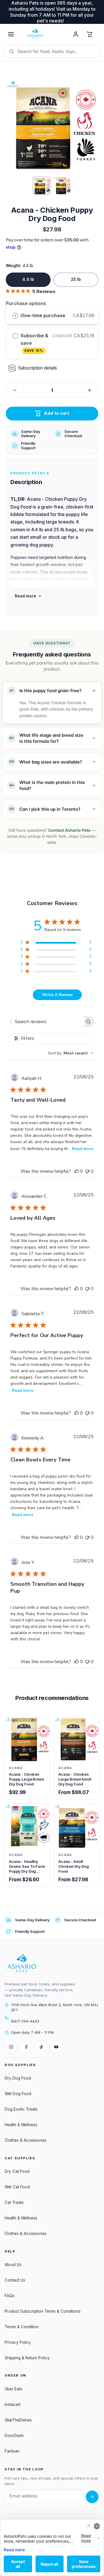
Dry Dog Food (18, 2078)
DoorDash (14, 2436)
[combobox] (71, 1053)
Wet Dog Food (18, 2094)
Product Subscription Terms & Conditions (43, 2311)
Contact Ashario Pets (69, 830)
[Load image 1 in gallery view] (42, 186)
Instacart (13, 2404)
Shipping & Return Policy (27, 2358)
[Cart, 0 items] (90, 34)
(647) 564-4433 (25, 2021)
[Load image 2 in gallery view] (62, 186)
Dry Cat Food (17, 2171)
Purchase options (26, 303)
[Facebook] (26, 2047)
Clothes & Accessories (26, 2140)
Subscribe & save (34, 343)
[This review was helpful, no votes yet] (77, 1171)
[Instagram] (11, 2047)
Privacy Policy (18, 2342)
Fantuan (12, 2451)
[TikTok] (41, 2047)
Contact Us (15, 2280)
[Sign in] (76, 34)
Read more (83, 1149)
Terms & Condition (22, 2327)
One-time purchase (43, 315)
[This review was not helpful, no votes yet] (87, 1171)
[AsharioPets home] (43, 34)
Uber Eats (13, 2389)
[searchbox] (47, 1022)
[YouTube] (56, 2047)
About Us (13, 2265)
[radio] (15, 316)
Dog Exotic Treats (21, 2109)
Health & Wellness (21, 2125)
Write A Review (57, 995)
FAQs (10, 2296)
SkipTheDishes (18, 2420)
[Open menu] (11, 34)
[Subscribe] (92, 2497)
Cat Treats (14, 2202)
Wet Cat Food (17, 2187)
